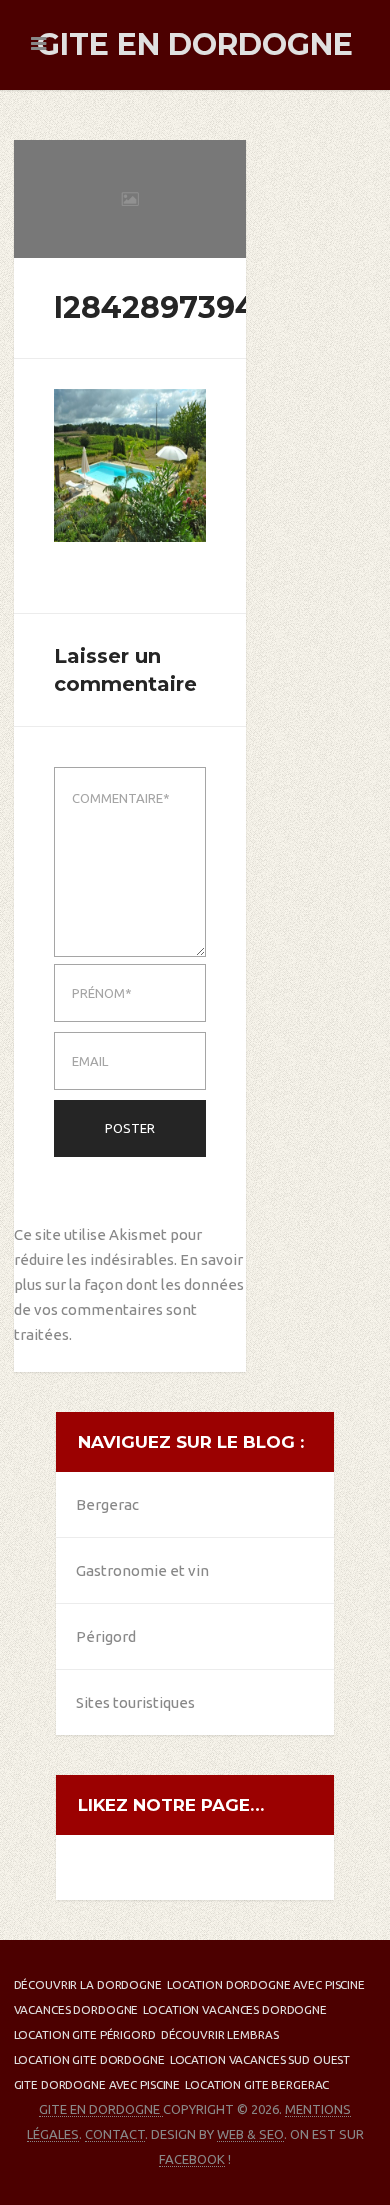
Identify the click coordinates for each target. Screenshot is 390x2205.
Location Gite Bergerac (257, 2084)
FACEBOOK (192, 2159)
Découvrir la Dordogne (88, 1984)
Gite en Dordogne (195, 44)
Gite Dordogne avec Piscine (97, 2084)
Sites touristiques (135, 1702)
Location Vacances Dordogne (235, 2009)
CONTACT (115, 2134)
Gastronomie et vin (142, 1570)
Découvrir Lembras (220, 2034)
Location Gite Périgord (85, 2034)
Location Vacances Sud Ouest (260, 2059)
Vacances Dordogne (76, 2009)
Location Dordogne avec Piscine (266, 1984)
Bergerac (107, 1504)
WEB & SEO (250, 2134)
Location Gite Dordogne (89, 2059)
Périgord (106, 1636)
